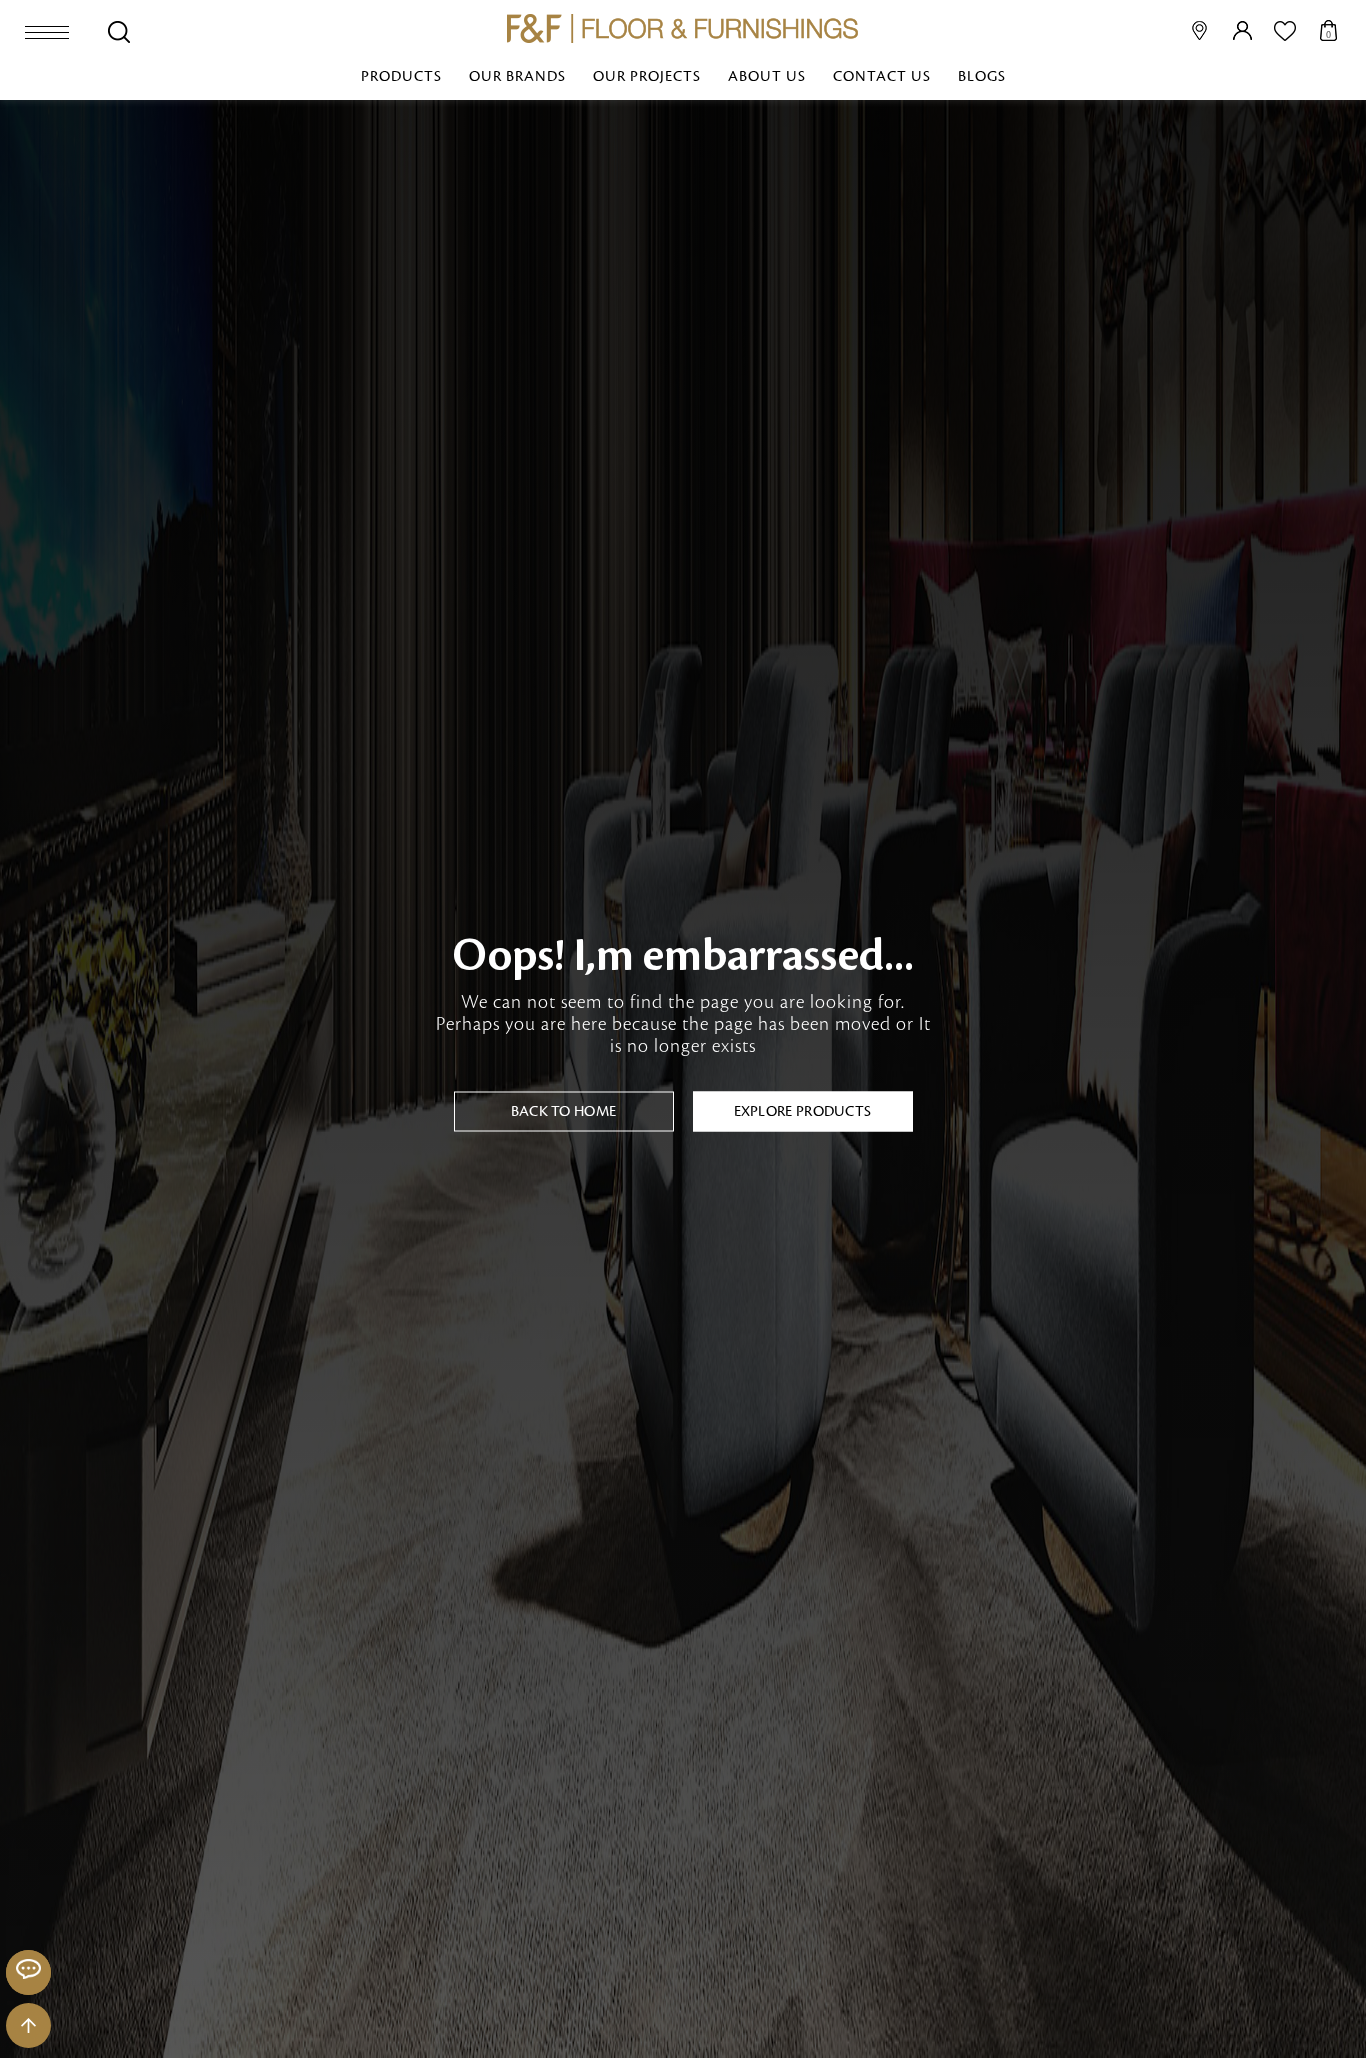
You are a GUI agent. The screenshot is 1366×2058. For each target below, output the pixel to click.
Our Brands (517, 77)
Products (401, 77)
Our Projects (647, 77)
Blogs (982, 77)
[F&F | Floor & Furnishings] (682, 28)
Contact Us (882, 77)
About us (767, 77)
